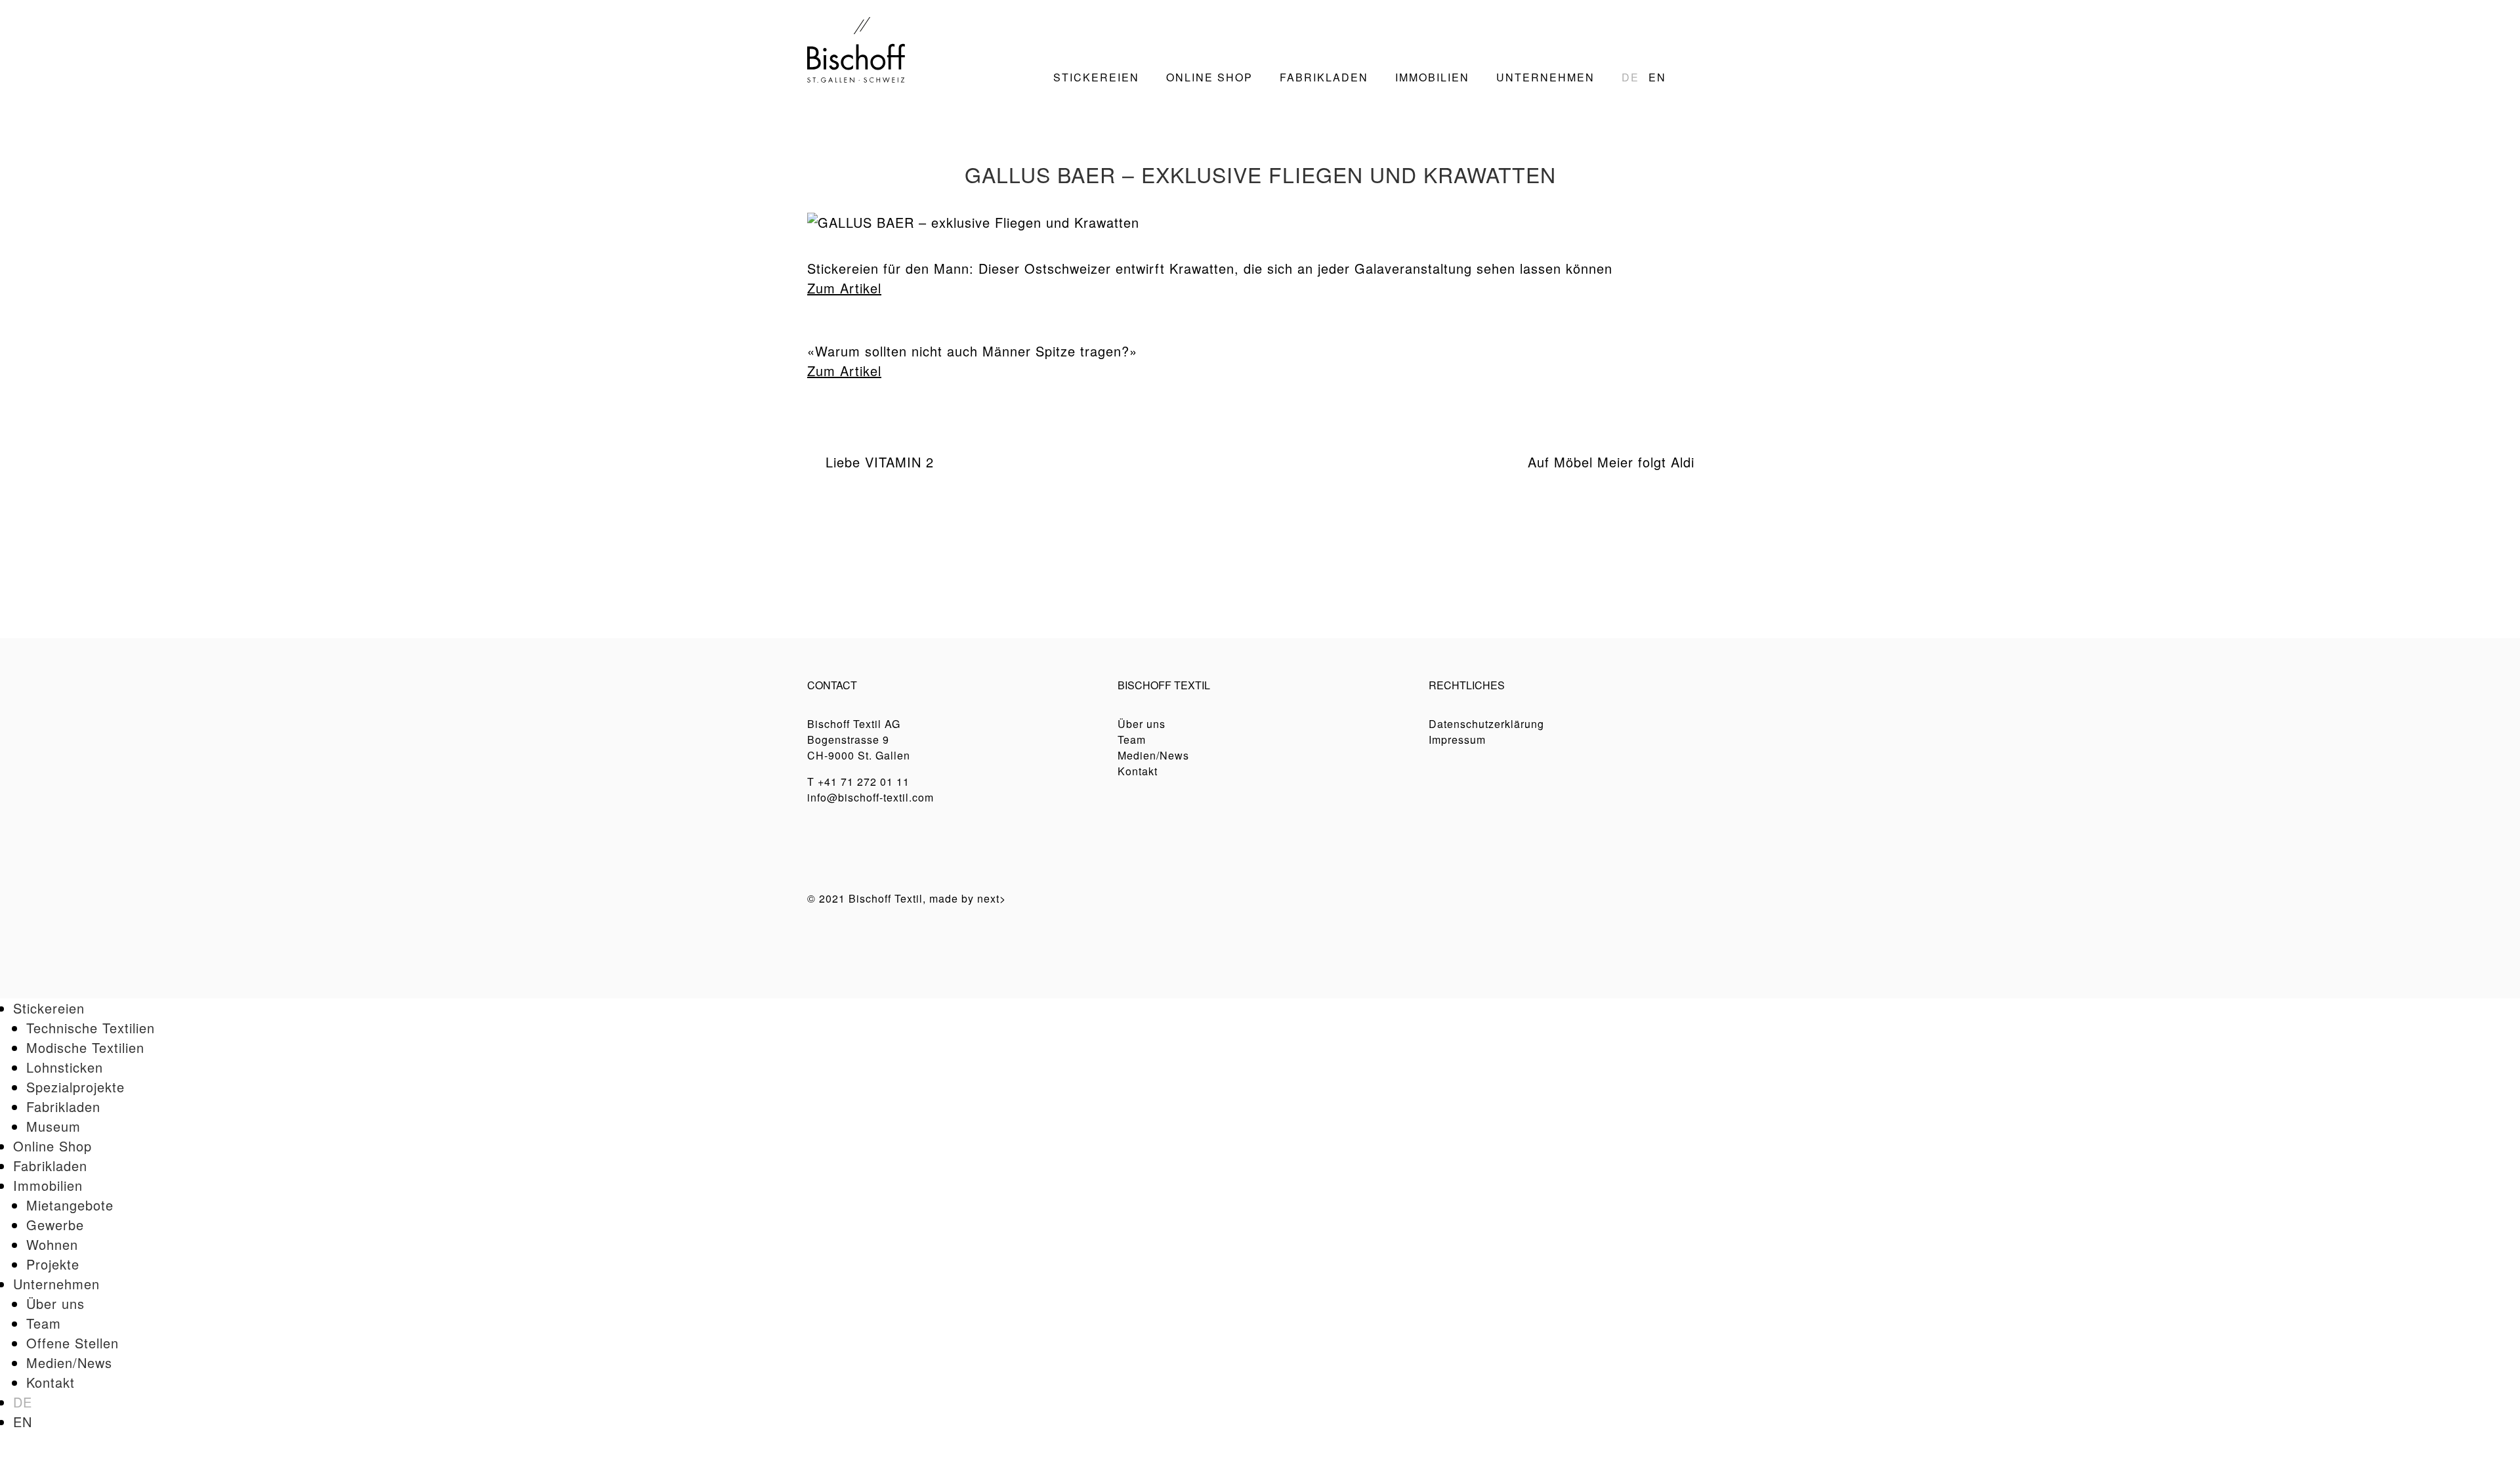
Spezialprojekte (75, 1087)
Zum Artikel (844, 288)
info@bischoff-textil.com (871, 797)
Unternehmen (56, 1284)
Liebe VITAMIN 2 (880, 462)
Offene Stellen (73, 1343)
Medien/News (1153, 755)
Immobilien (48, 1185)
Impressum (1457, 740)
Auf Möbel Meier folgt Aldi (1611, 462)
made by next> (968, 898)
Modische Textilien (85, 1047)
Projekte (53, 1264)
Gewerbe (55, 1225)
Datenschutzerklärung (1486, 724)
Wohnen (52, 1244)
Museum (53, 1126)
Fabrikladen (63, 1106)
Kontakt (1138, 771)
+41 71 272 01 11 (864, 782)
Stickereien (49, 1008)
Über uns (1142, 724)
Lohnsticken (65, 1067)
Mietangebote (70, 1205)
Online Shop (52, 1146)
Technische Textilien (91, 1028)
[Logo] (856, 48)
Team (1132, 740)
